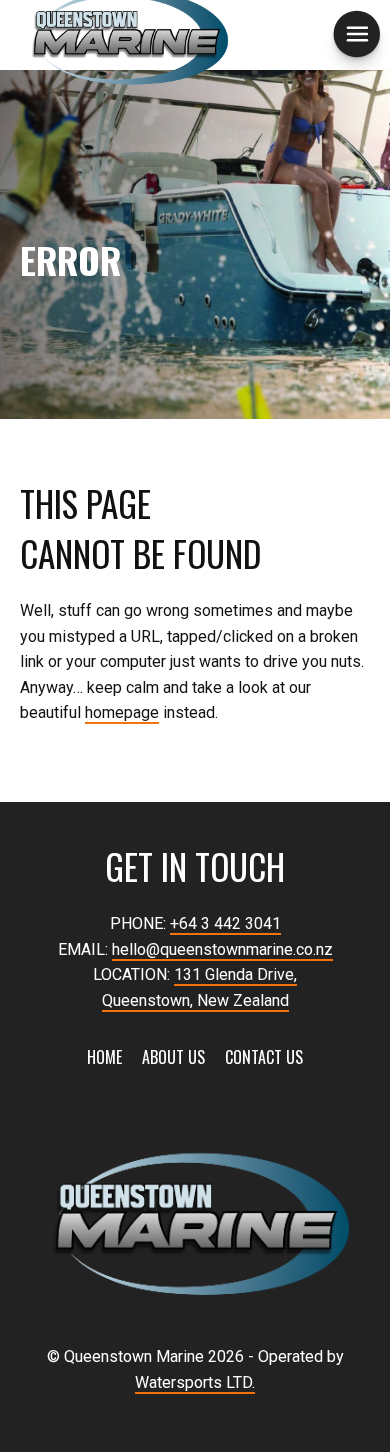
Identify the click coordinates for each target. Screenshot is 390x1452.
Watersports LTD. (195, 1382)
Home (104, 1057)
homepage (122, 712)
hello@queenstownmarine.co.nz (222, 949)
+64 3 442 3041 (225, 923)
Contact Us (264, 1057)
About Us (173, 1057)
